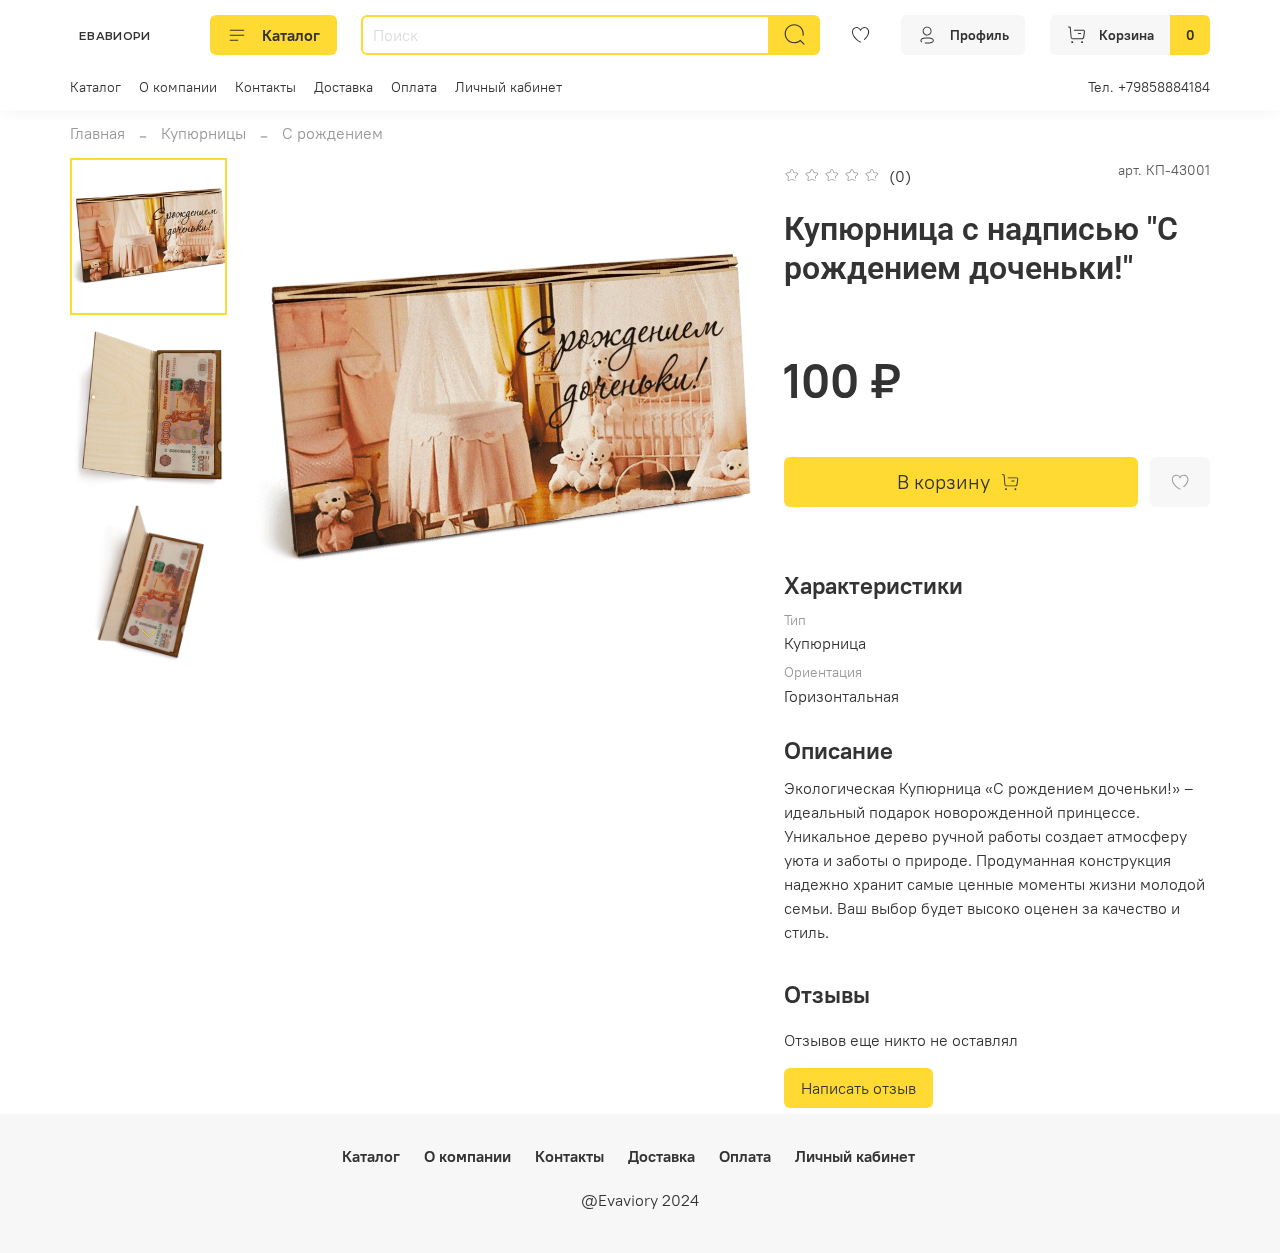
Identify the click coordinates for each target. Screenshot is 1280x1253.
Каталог (291, 35)
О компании (178, 87)
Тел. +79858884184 (1149, 87)
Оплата (414, 87)
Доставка (343, 87)
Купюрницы (203, 133)
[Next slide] (149, 634)
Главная (97, 133)
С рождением (332, 133)
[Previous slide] (292, 409)
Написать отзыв (858, 1088)
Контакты (265, 87)
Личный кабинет (508, 87)
